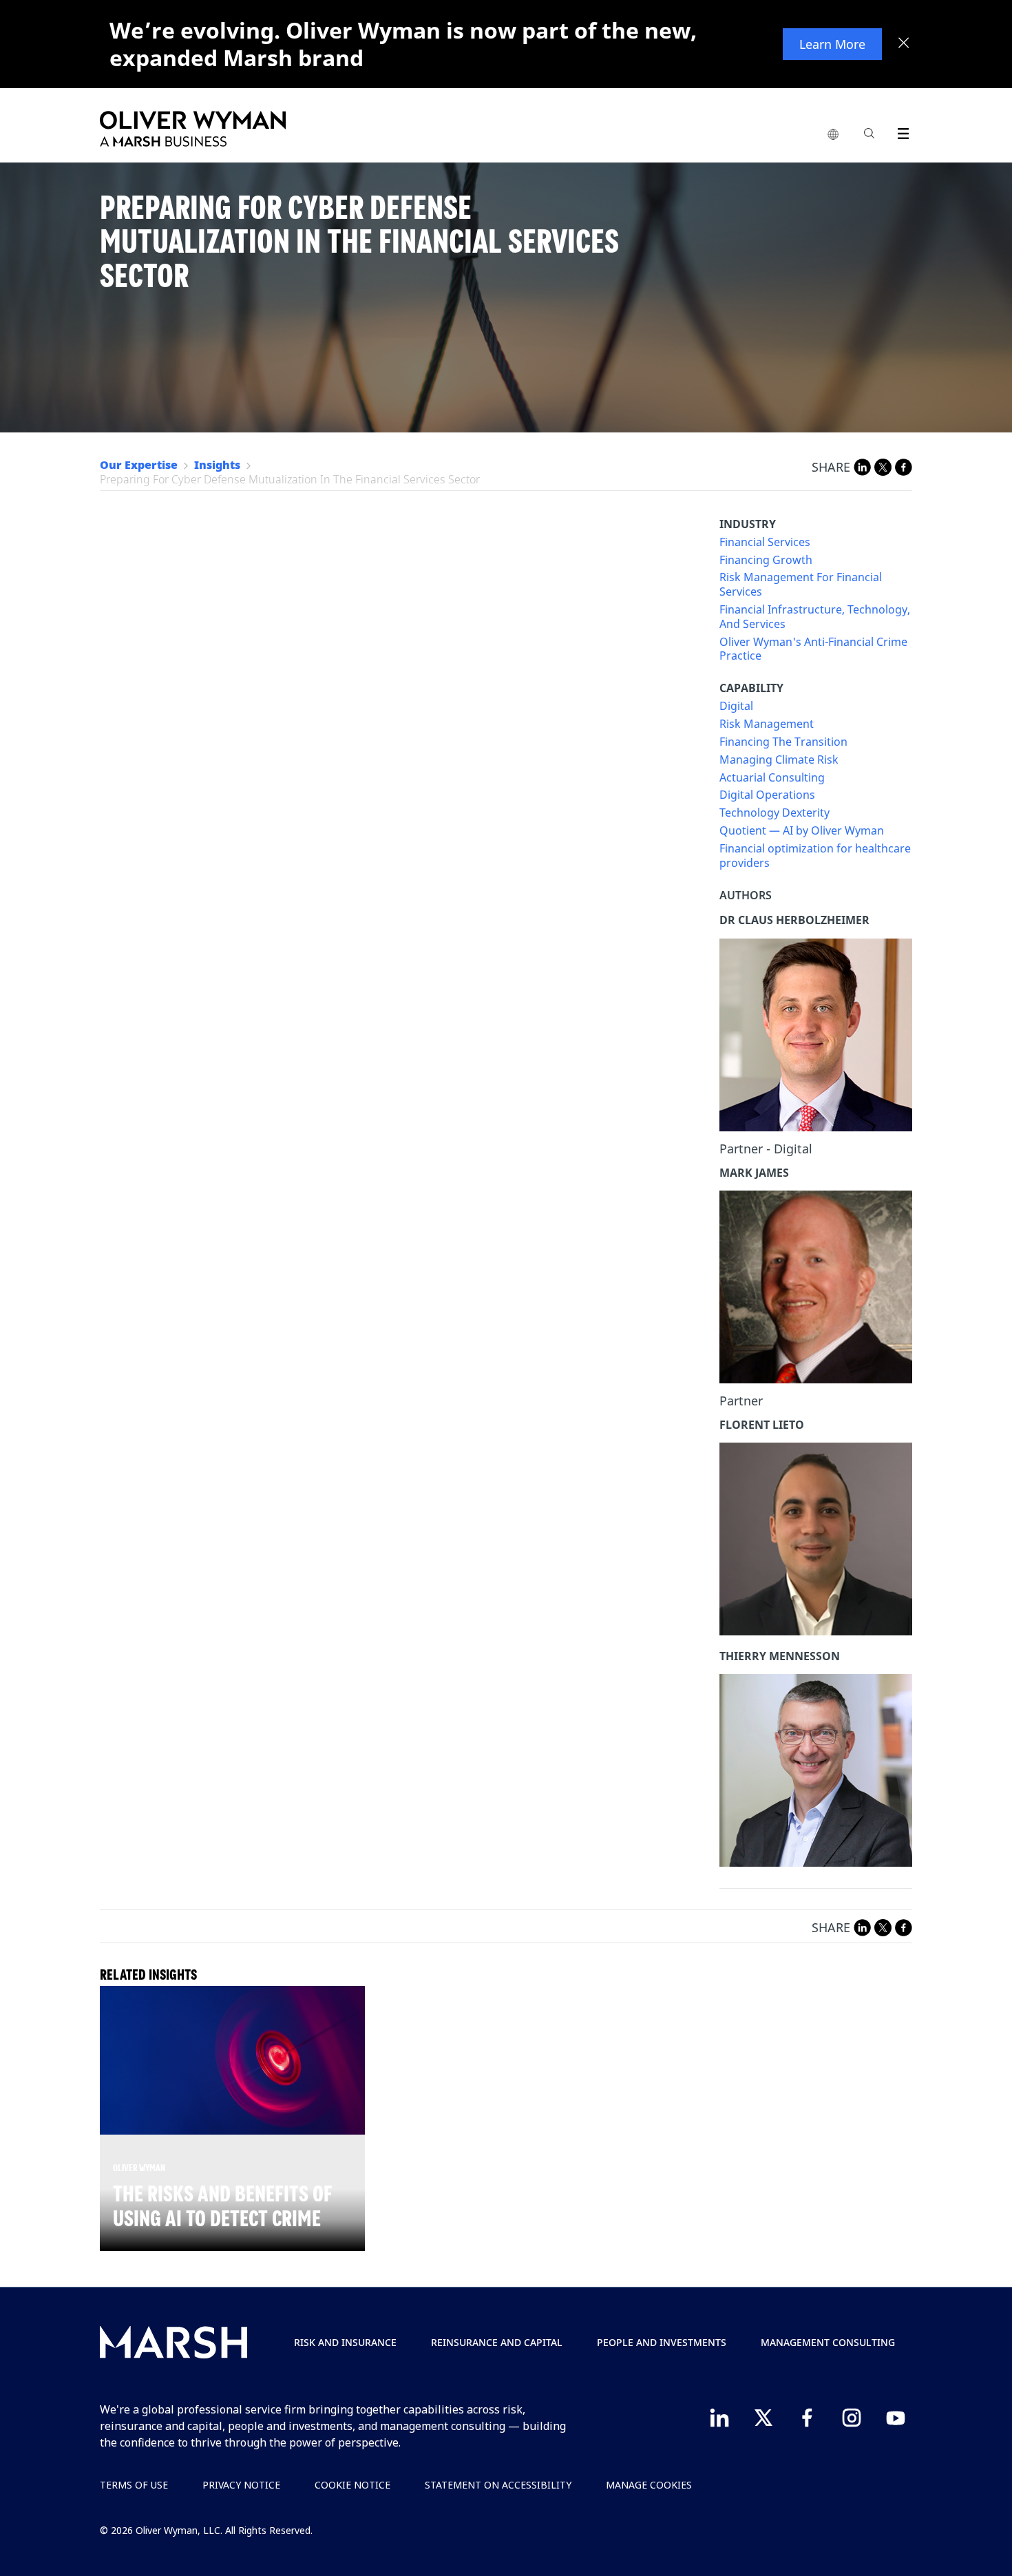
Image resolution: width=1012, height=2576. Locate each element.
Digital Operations (767, 795)
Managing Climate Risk (779, 760)
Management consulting (828, 2342)
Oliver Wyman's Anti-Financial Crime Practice (813, 649)
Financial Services (765, 542)
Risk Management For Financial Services (801, 585)
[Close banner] (904, 44)
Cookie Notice (352, 2485)
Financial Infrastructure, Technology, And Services (815, 617)
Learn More (832, 44)
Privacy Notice (241, 2485)
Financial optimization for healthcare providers (815, 856)
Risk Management (767, 724)
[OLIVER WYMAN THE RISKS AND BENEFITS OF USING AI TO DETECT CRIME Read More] (232, 2060)
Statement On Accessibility (498, 2485)
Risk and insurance (345, 2342)
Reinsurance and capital (497, 2342)
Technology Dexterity (774, 813)
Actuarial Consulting (772, 778)
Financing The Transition (783, 742)
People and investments (662, 2342)
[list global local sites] (833, 135)
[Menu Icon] (900, 131)
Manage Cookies (649, 2485)
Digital (736, 706)
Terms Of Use (134, 2485)
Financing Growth (766, 560)
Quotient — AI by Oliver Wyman (802, 831)
